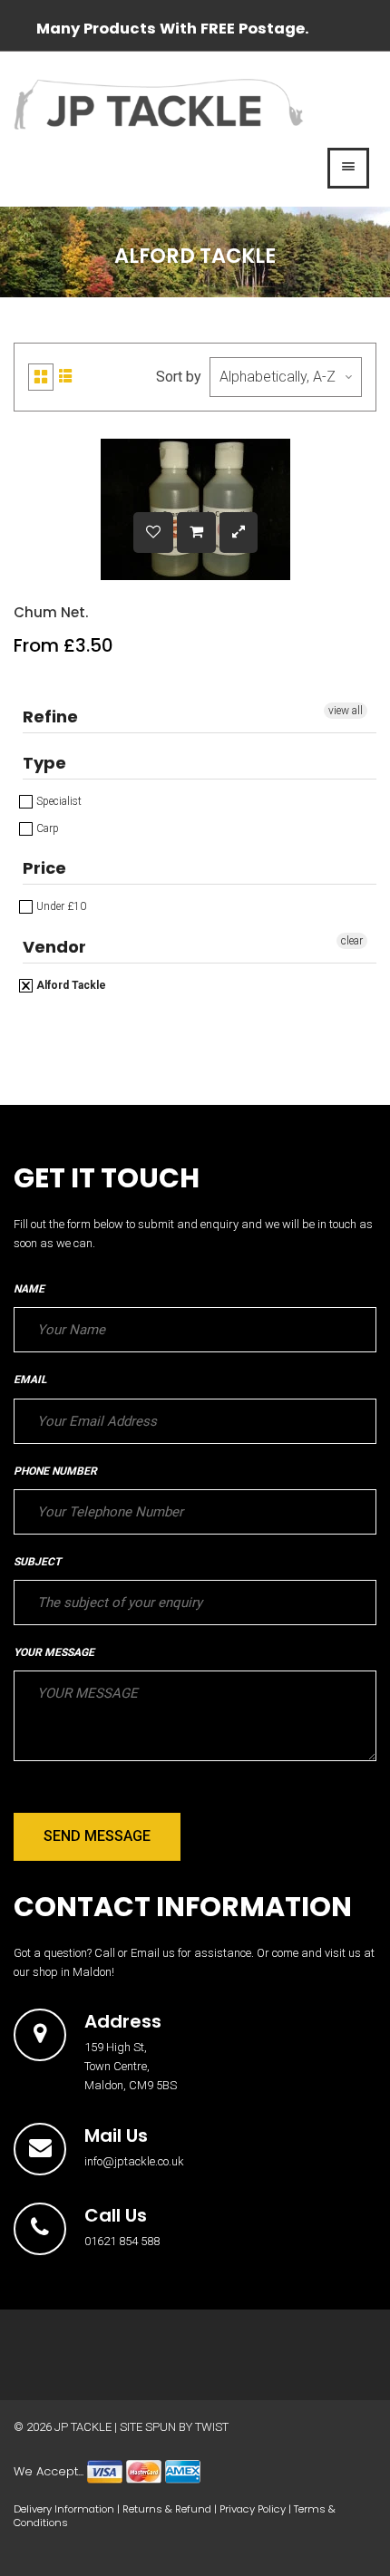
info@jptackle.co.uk (134, 2161)
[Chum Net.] (196, 533)
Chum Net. (51, 612)
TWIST (212, 2427)
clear (352, 941)
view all (346, 711)
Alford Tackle (70, 985)
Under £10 (60, 906)
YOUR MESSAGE (54, 1652)
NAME (29, 1289)
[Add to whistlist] (153, 533)
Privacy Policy (253, 2509)
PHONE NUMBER (55, 1471)
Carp (46, 828)
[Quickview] (239, 533)
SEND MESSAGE (97, 1836)
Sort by (179, 377)
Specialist (58, 801)
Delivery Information (64, 2509)
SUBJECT (37, 1562)
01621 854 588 (122, 2241)
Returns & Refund (167, 2509)
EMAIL (30, 1380)
